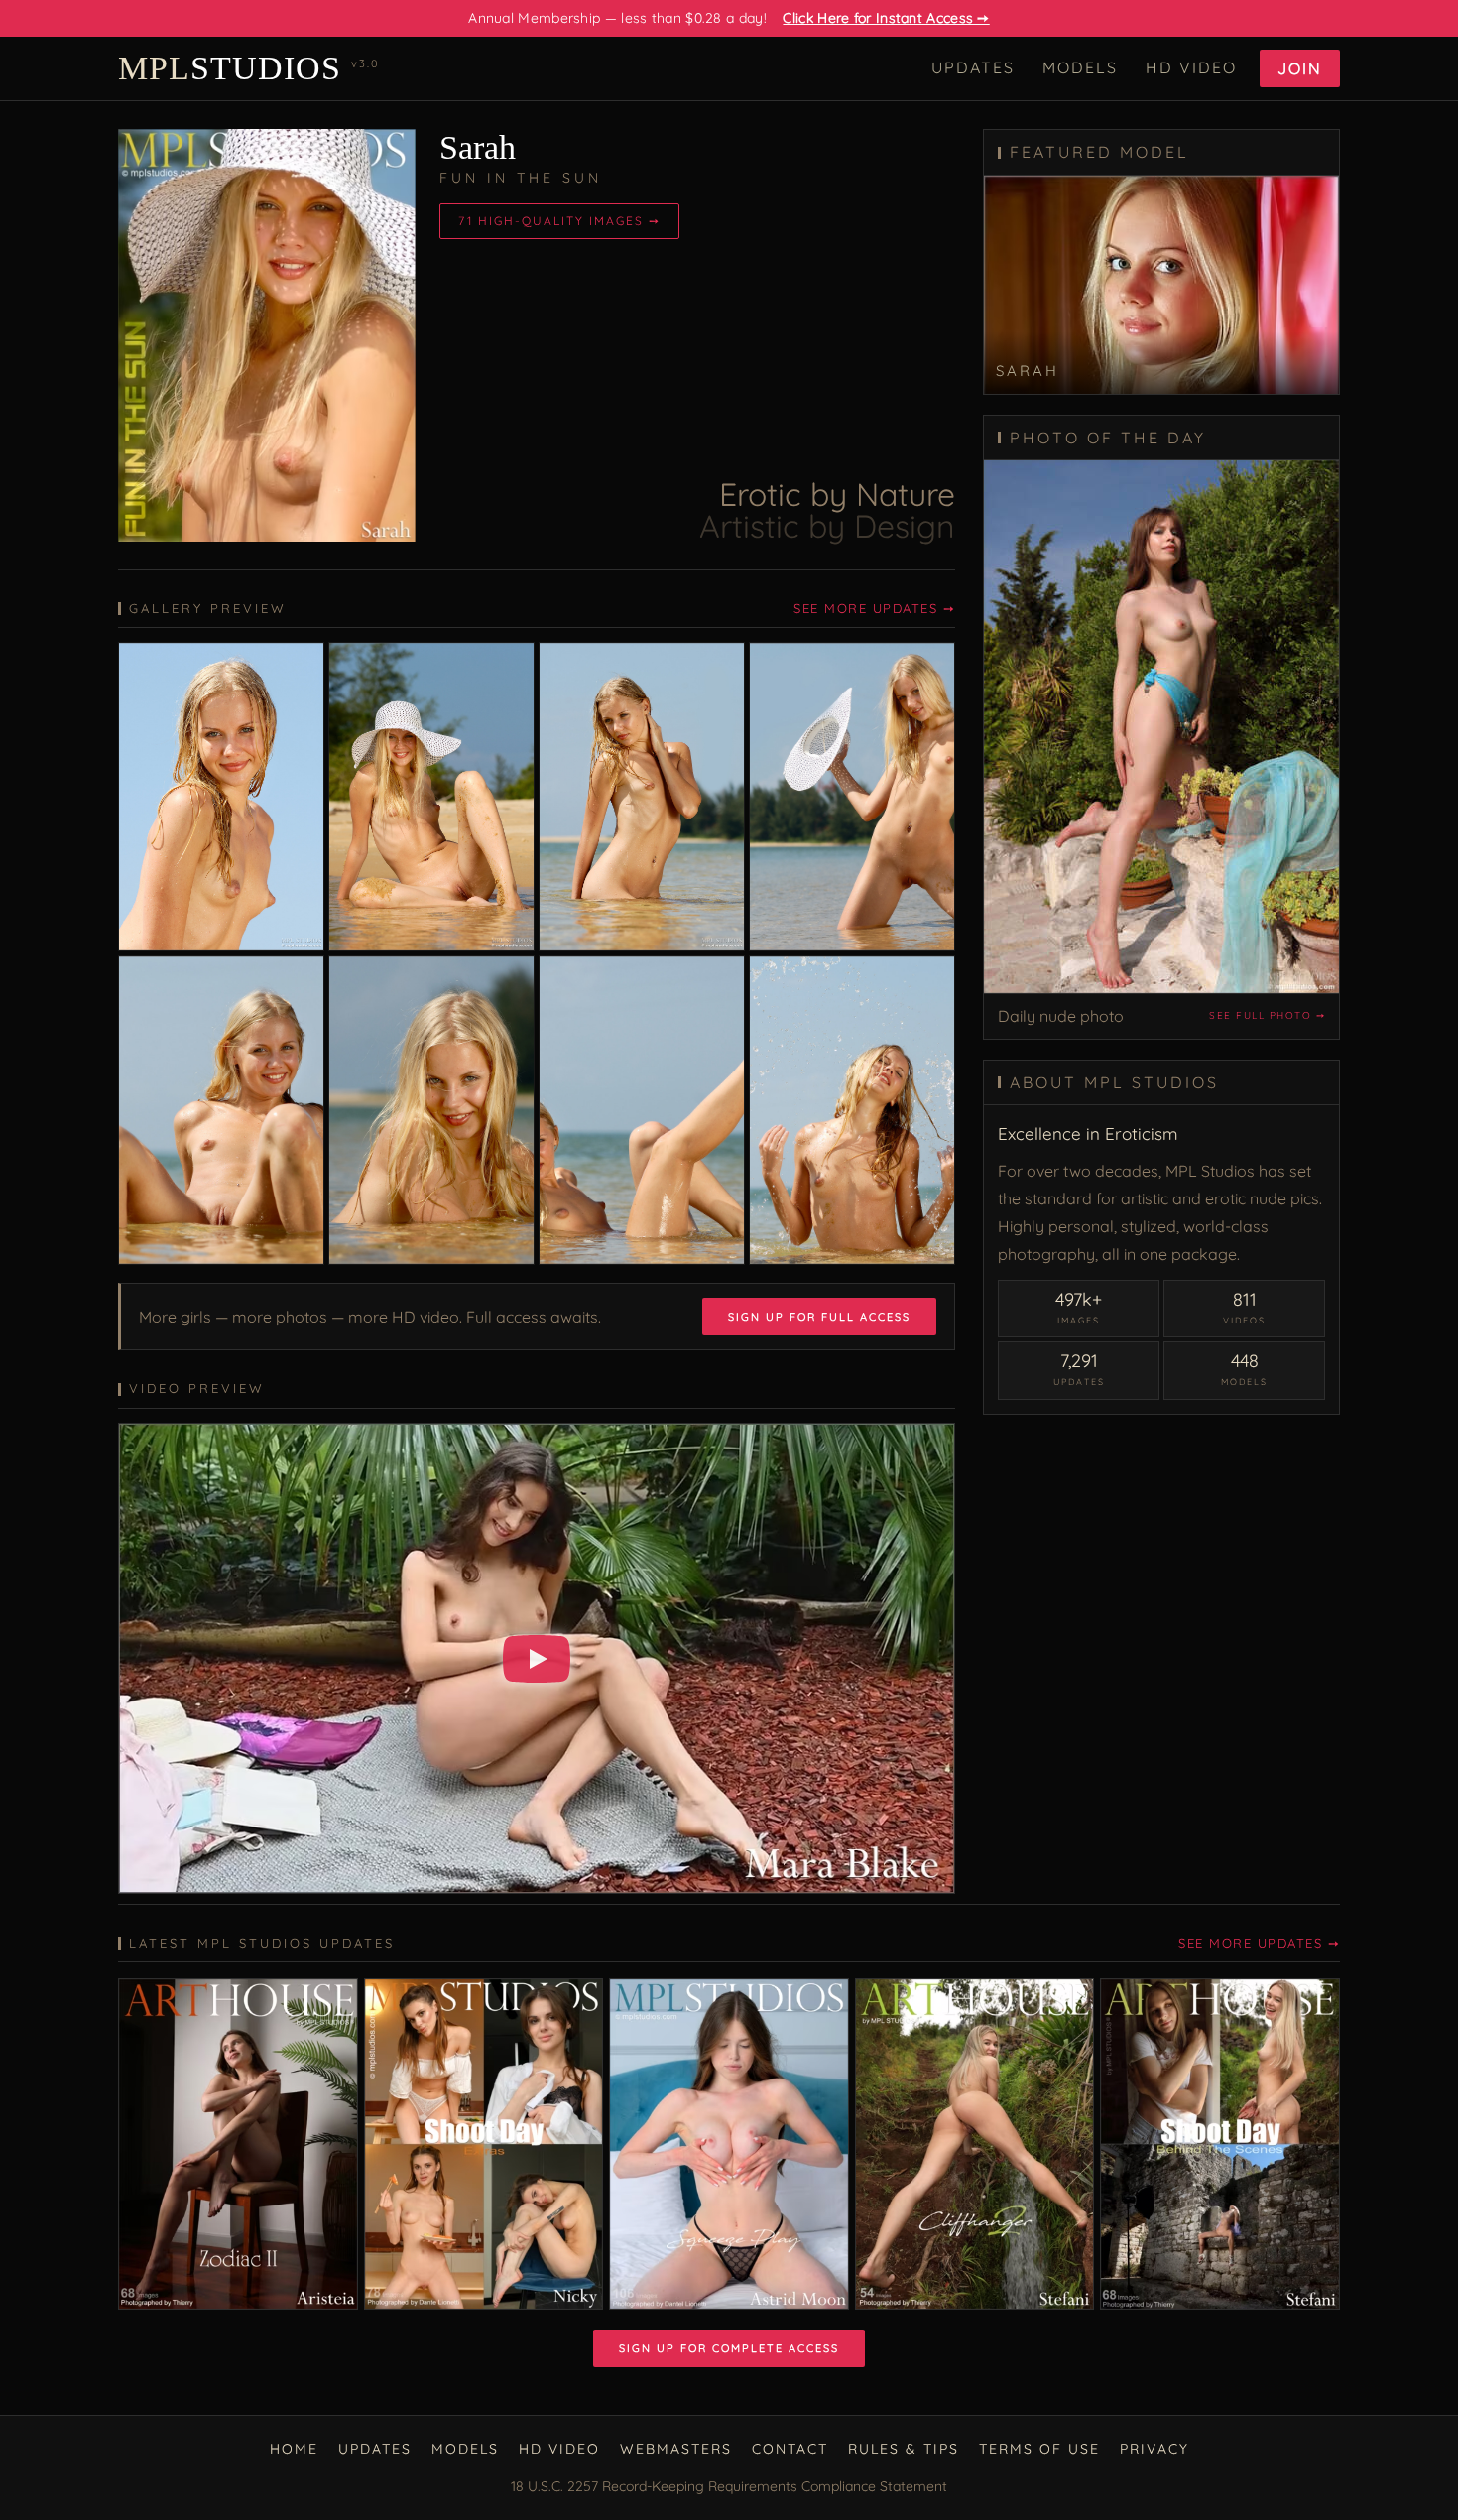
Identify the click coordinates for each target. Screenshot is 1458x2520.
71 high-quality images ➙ (559, 221)
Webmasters (676, 2449)
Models (1080, 67)
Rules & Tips (904, 2449)
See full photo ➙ (1267, 1015)
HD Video (1191, 67)
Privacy (1154, 2449)
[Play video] (537, 1659)
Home (294, 2449)
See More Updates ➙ (874, 608)
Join (1300, 68)
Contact (790, 2449)
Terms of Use (1039, 2449)
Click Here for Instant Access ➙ (886, 18)
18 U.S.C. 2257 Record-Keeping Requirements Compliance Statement (729, 2486)
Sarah (478, 147)
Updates (973, 67)
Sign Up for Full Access (819, 1317)
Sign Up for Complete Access (729, 2348)
